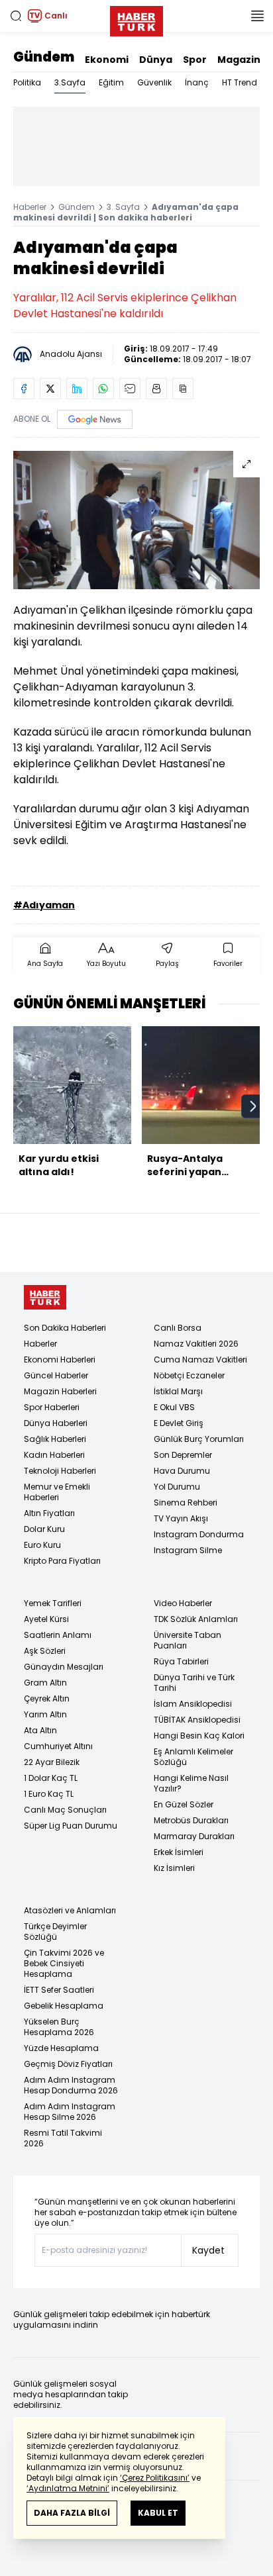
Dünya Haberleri (56, 1423)
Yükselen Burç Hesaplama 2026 (59, 2027)
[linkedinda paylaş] (77, 389)
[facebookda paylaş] (24, 389)
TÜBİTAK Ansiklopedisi (197, 1720)
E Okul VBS (174, 1407)
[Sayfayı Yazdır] (156, 389)
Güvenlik (154, 82)
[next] (253, 1106)
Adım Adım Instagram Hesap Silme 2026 (70, 2112)
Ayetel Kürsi (46, 1619)
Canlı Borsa (178, 1328)
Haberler (30, 207)
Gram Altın (45, 1683)
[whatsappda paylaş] (103, 389)
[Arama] (16, 16)
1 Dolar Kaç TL (51, 1778)
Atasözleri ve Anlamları (70, 1910)
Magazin (239, 60)
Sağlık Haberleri (55, 1439)
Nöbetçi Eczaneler (189, 1375)
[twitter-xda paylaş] (50, 389)
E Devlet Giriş (179, 1423)
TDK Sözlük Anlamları (196, 1619)
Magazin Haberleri (60, 1391)
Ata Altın (40, 1730)
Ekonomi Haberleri (60, 1360)
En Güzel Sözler (184, 1804)
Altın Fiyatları (49, 1513)
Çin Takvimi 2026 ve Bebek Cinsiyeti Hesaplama (64, 1963)
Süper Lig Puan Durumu (71, 1826)
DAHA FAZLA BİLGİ (72, 2513)
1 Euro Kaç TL (49, 1794)
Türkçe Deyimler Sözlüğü (55, 1932)
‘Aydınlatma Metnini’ (68, 2488)
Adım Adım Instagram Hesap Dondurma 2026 (71, 2085)
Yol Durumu (177, 1487)
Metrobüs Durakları (191, 1820)
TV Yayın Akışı (181, 1518)
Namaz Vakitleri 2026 (196, 1344)
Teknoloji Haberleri (60, 1471)
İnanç (197, 82)
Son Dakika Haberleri (65, 1328)
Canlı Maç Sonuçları (65, 1810)
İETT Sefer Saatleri (59, 1990)
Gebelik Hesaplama (64, 2006)
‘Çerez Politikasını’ (155, 2478)
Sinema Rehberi (186, 1503)
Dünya (156, 60)
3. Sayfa (123, 207)
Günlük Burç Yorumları (199, 1439)
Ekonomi (107, 60)
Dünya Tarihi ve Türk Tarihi (194, 1683)
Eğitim (111, 82)
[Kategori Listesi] (257, 16)
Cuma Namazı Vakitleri (200, 1360)
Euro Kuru (42, 1545)
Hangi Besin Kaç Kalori (199, 1736)
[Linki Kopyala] (183, 389)
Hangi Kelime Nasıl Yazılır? (191, 1783)
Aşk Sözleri (45, 1651)
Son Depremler (183, 1455)
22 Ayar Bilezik (52, 1762)
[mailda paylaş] (130, 389)
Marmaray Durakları (194, 1836)
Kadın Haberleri (54, 1455)
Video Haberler (183, 1603)
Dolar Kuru (44, 1529)
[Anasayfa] (45, 1297)
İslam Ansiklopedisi (193, 1704)
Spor (195, 60)
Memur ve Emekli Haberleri (57, 1492)
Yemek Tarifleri (53, 1603)
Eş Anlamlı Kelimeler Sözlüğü (193, 1757)
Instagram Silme (188, 1550)
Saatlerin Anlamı (58, 1635)
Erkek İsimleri (179, 1852)
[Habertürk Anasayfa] (136, 19)
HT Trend (240, 82)
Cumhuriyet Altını (58, 1746)
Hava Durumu (182, 1471)
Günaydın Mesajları (64, 1667)
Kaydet (208, 2250)
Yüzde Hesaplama (61, 2048)
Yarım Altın (45, 1714)
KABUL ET (158, 2513)
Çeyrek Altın (47, 1698)
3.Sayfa (70, 82)
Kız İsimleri (174, 1868)
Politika (27, 82)
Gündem (44, 57)
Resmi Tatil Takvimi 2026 (63, 2138)
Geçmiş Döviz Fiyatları (68, 2064)
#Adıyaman (44, 905)
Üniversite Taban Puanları (188, 1640)
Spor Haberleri (52, 1407)
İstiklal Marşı (178, 1391)
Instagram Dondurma (199, 1534)
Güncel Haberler (56, 1375)
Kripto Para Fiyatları (62, 1561)
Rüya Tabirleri (181, 1661)
